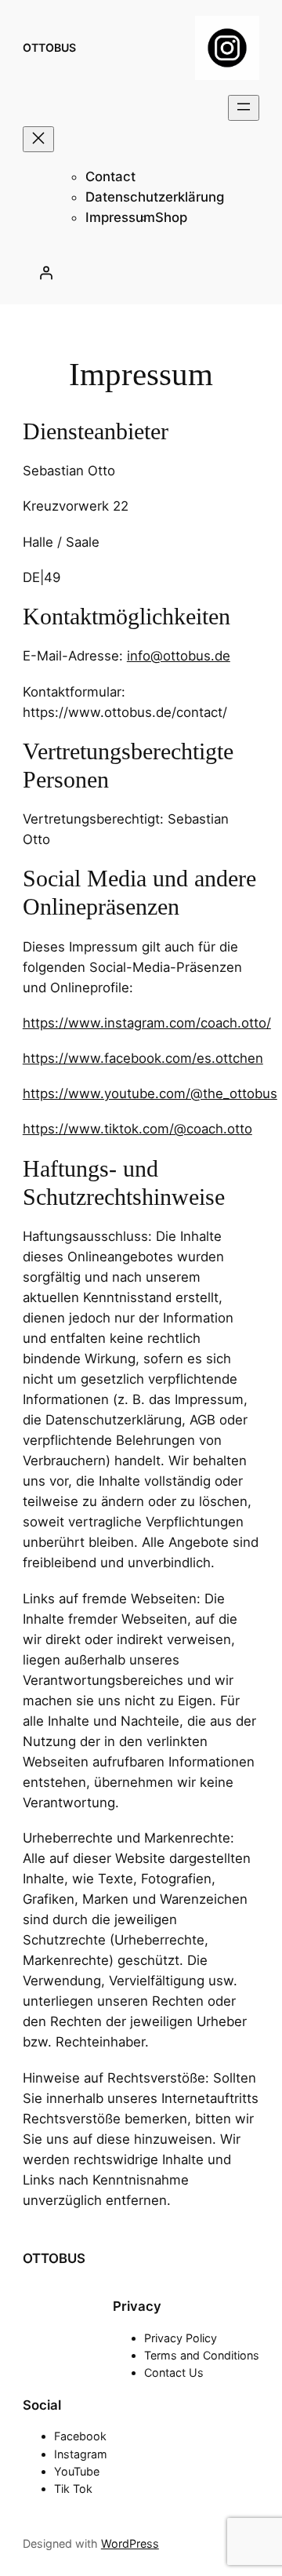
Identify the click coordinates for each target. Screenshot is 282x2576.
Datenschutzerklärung (155, 197)
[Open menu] (244, 108)
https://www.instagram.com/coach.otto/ (147, 1023)
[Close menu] (38, 139)
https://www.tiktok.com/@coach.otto (137, 1129)
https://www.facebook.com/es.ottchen (143, 1058)
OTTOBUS (49, 47)
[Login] (45, 272)
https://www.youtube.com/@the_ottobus (150, 1093)
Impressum (120, 217)
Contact (110, 176)
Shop (171, 217)
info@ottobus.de (179, 656)
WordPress (130, 2543)
